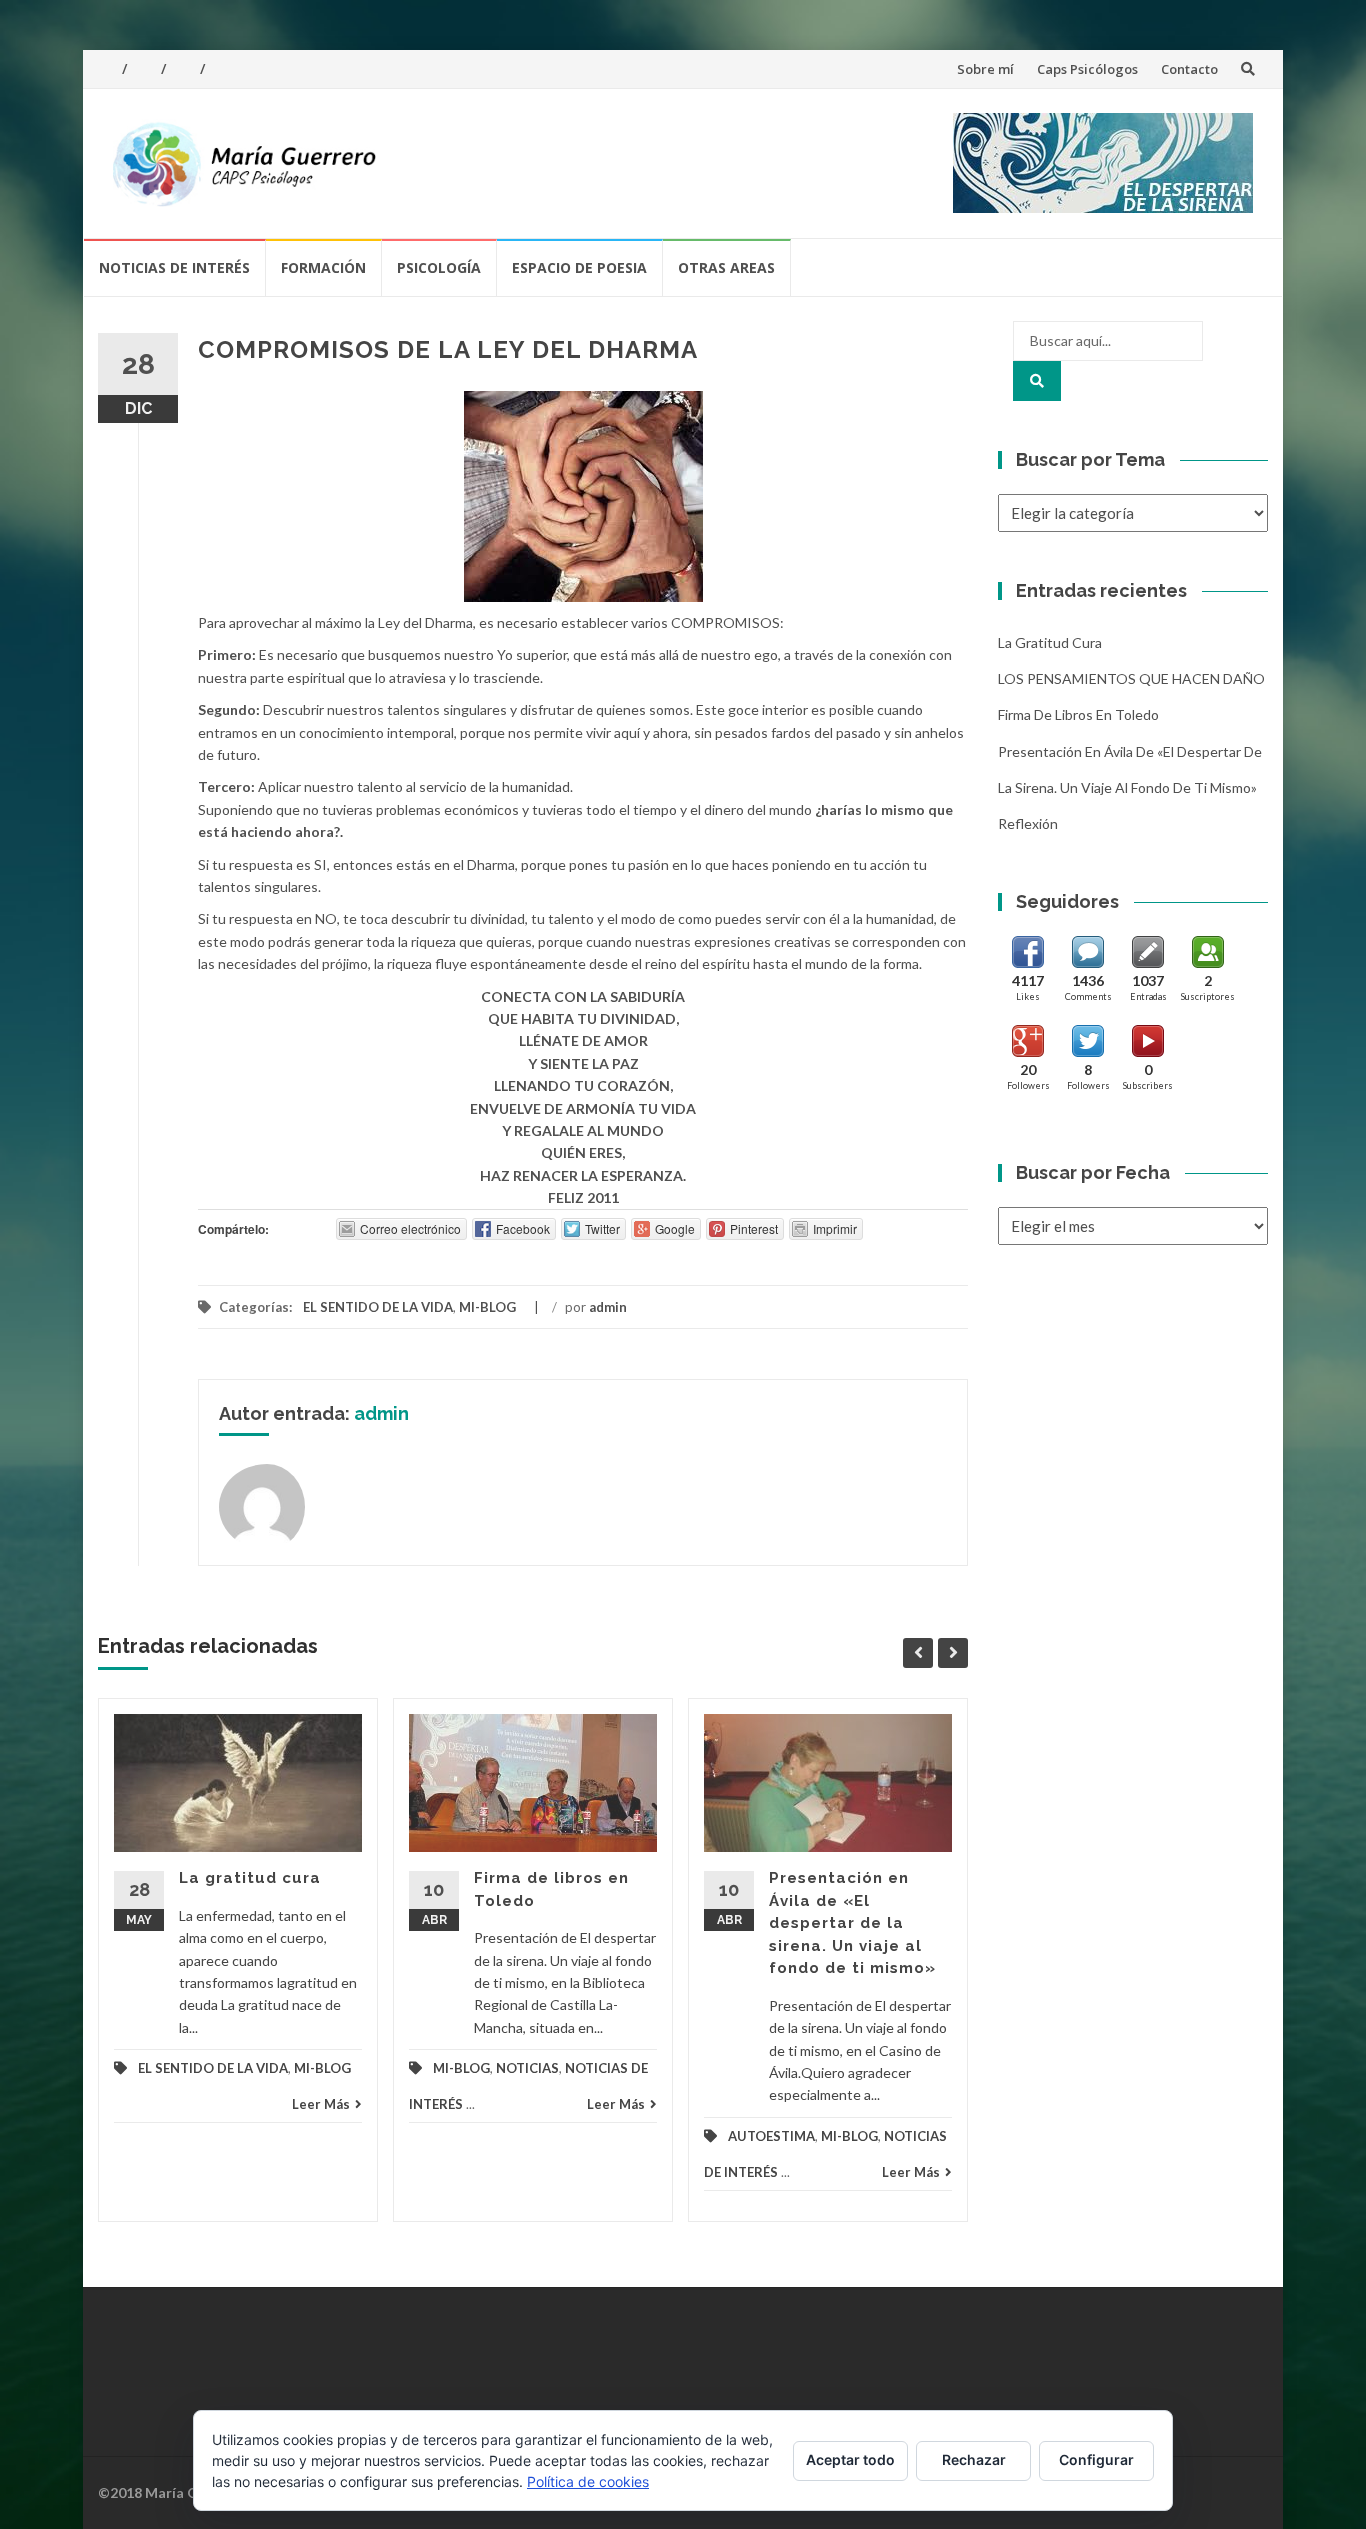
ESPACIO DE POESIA (579, 267)
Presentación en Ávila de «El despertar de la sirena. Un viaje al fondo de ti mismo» (852, 1923)
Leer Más (321, 2104)
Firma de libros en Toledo (1078, 714)
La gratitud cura (250, 1878)
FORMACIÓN (323, 267)
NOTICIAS (527, 2068)
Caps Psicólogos (1087, 69)
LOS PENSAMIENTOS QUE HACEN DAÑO (1131, 678)
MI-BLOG (487, 1307)
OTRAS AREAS (726, 267)
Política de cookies (588, 2481)
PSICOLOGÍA (439, 267)
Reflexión (1028, 823)
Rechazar (974, 2459)
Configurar (1096, 2459)
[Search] (1037, 381)
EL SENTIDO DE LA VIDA (378, 1307)
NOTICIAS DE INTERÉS (174, 267)
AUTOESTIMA (771, 2136)
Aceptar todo (850, 2459)
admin (608, 1307)
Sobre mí (985, 69)
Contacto (1189, 69)
